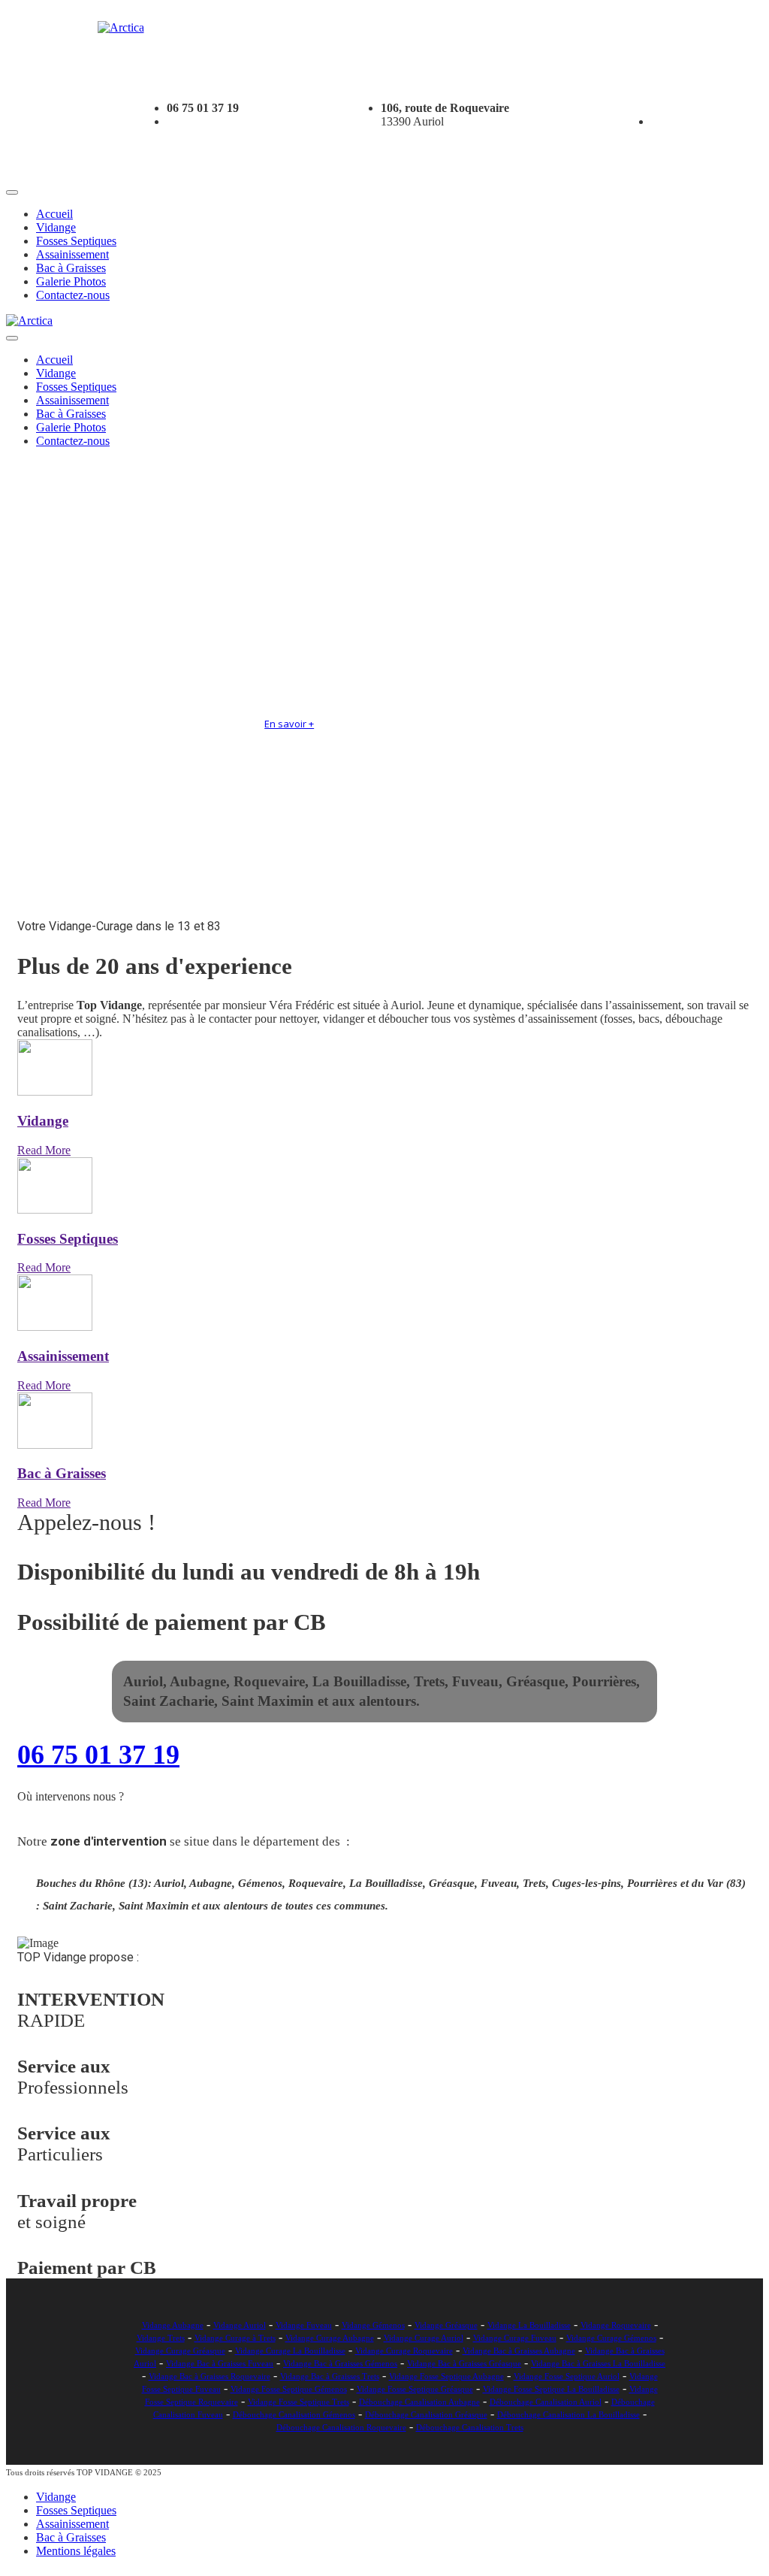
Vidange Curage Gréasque (180, 2351)
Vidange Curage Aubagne (330, 2338)
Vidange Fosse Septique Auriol (567, 2376)
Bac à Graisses (71, 268)
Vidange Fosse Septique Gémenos (289, 2389)
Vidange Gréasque (446, 2325)
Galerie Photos (71, 281)
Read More (44, 1150)
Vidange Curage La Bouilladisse (290, 2351)
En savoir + (289, 724)
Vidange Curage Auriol (424, 2338)
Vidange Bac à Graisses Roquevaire (210, 2376)
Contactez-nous (73, 295)
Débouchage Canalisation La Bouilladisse (568, 2414)
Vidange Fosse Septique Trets (299, 2402)
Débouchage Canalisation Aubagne (419, 2402)
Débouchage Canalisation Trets (470, 2427)
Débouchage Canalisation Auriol (546, 2402)
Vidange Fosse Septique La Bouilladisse (551, 2389)
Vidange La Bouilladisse (529, 2325)
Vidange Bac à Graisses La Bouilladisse (598, 2363)
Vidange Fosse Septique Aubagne (446, 2376)
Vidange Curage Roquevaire (404, 2351)
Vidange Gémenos (373, 2325)
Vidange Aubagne (173, 2325)
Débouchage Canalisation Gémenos (294, 2414)
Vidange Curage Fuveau (515, 2338)
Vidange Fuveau (304, 2325)
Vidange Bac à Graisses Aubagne (519, 2351)
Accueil (54, 214)
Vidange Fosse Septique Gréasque (415, 2389)
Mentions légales (76, 2551)
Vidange (56, 227)
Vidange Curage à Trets (235, 2338)
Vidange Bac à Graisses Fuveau (220, 2363)
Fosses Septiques (76, 241)
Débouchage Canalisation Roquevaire (341, 2427)
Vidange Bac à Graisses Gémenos (340, 2363)
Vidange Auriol (240, 2325)
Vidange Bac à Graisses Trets (330, 2376)
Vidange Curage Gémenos (611, 2338)
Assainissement (72, 254)
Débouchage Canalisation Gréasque (426, 2414)
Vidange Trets (161, 2338)
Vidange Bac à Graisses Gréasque (464, 2363)
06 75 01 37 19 (98, 1755)
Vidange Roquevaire (616, 2325)
